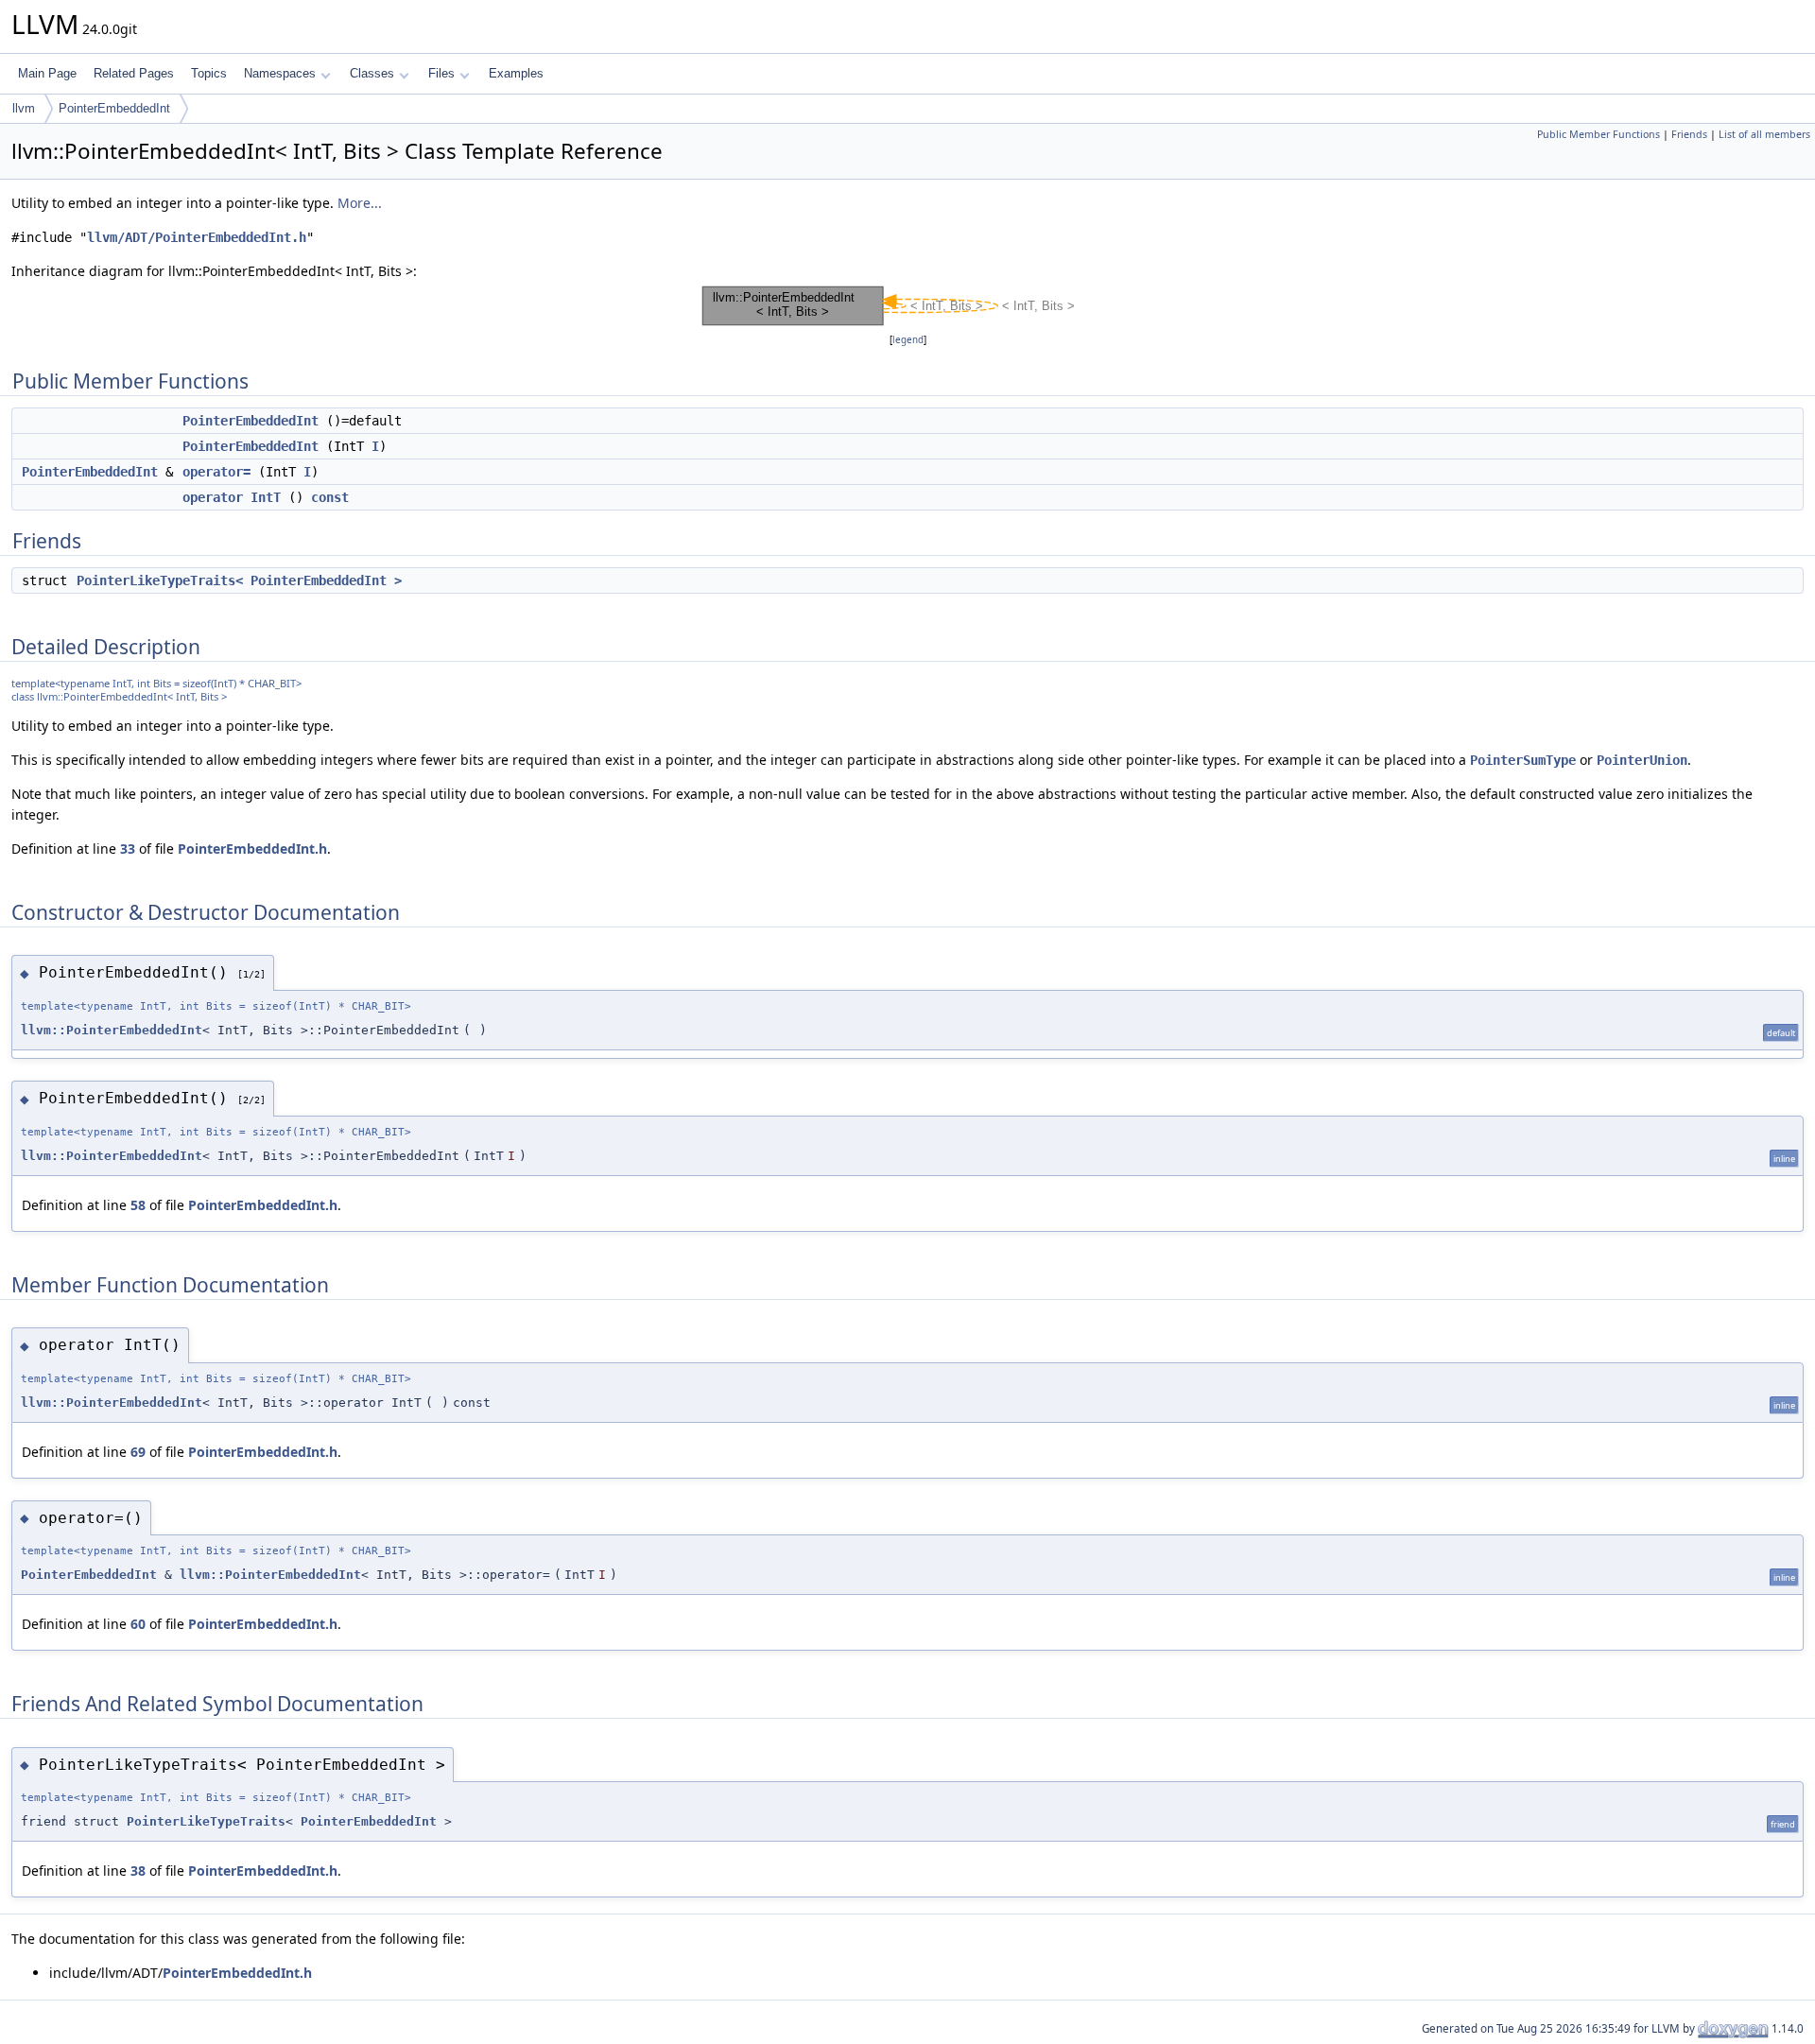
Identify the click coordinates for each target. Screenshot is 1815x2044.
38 (138, 1871)
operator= (216, 472)
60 (138, 1624)
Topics (209, 73)
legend (908, 340)
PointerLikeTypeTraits (206, 1821)
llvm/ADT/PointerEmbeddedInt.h (197, 237)
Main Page (47, 73)
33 (128, 849)
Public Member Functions (1599, 134)
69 (138, 1452)
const (330, 497)
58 (138, 1205)
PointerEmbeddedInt (114, 108)
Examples (516, 73)
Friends (1689, 134)
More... (360, 203)
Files (441, 73)
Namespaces (280, 73)
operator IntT (232, 497)
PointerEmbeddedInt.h (252, 849)
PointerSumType (1523, 760)
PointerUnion (1642, 760)
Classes (372, 73)
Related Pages (134, 73)
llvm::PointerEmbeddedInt (112, 1030)
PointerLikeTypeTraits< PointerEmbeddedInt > (239, 580)
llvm (24, 108)
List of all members (1764, 134)
